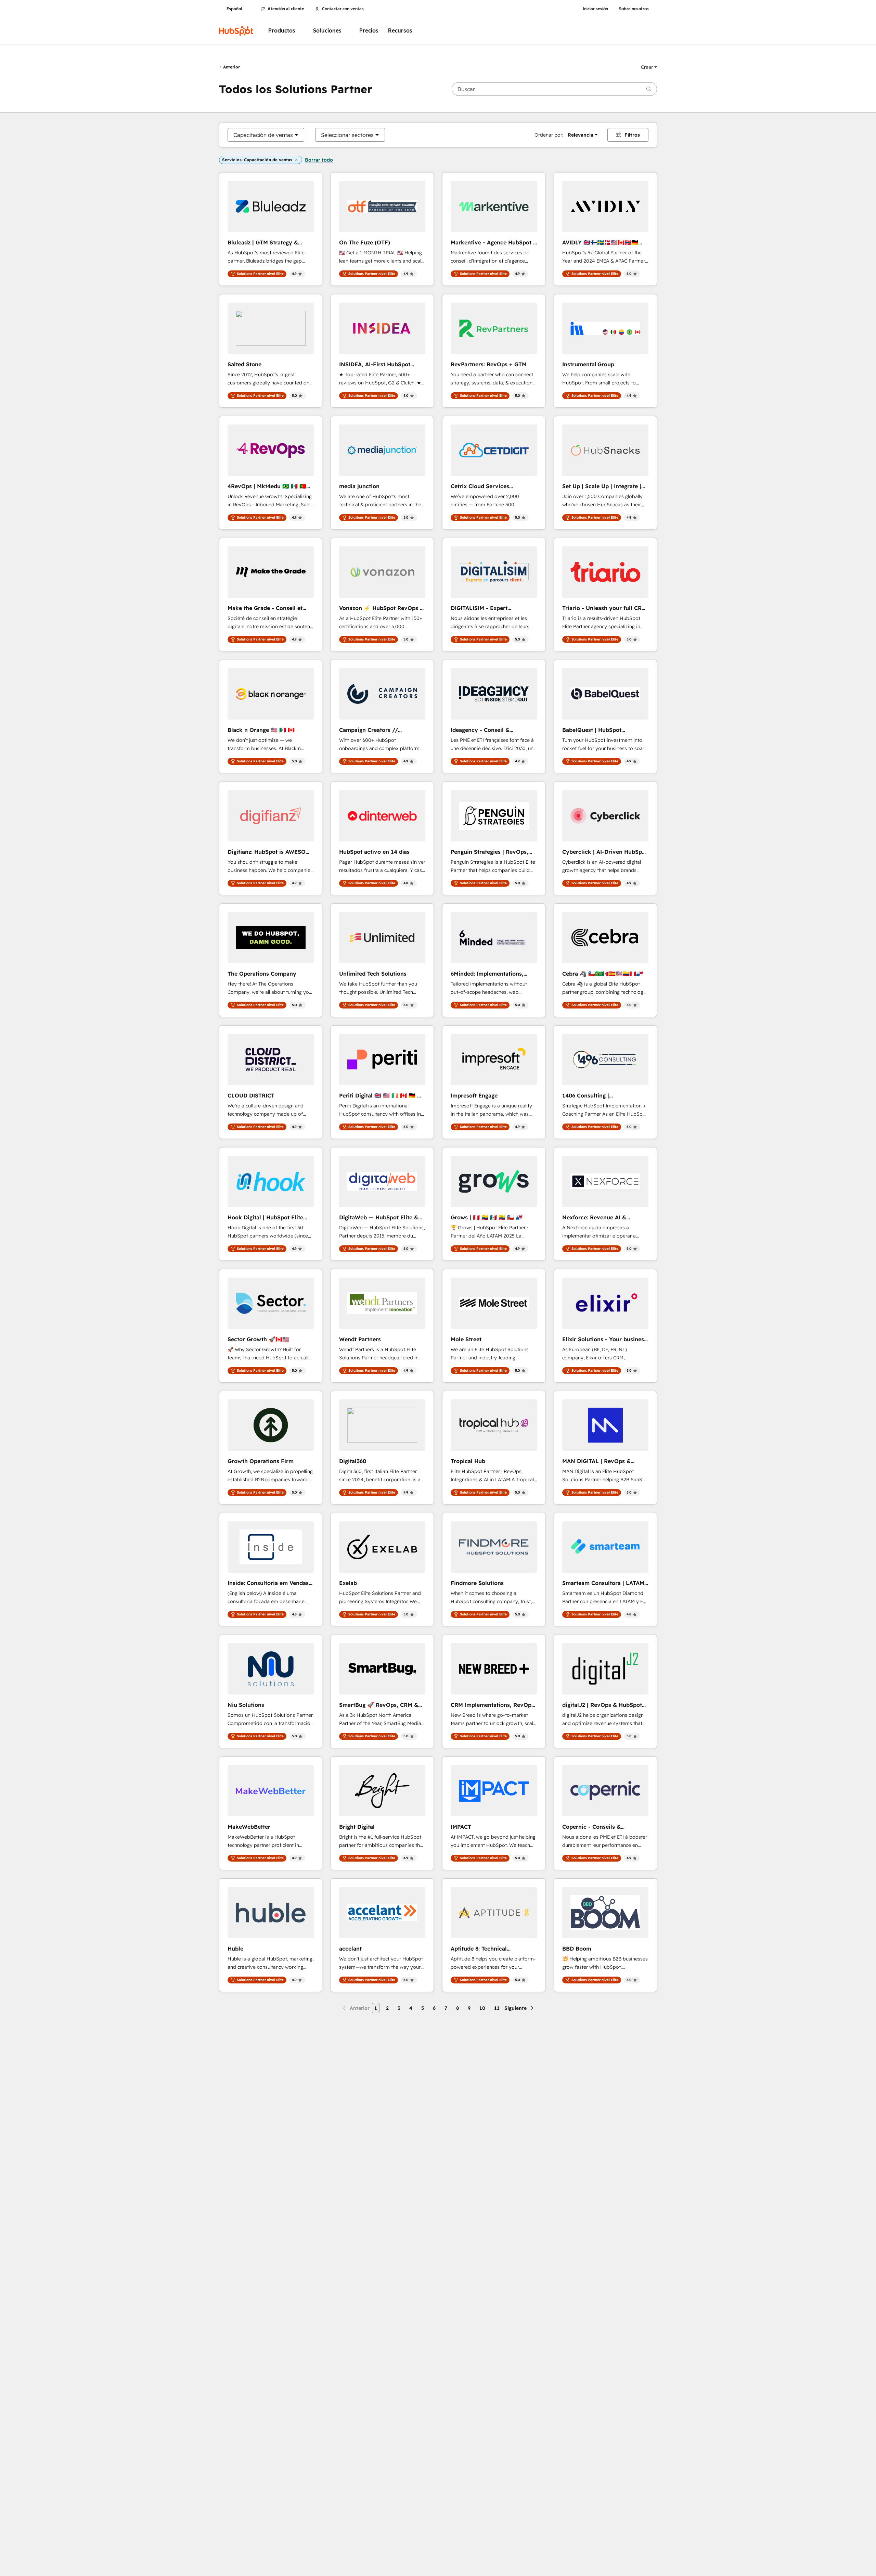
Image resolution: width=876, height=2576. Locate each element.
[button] (649, 67)
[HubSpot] (236, 31)
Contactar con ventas (343, 9)
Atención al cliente (286, 9)
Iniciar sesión (596, 9)
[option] (263, 135)
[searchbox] (554, 89)
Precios (369, 31)
